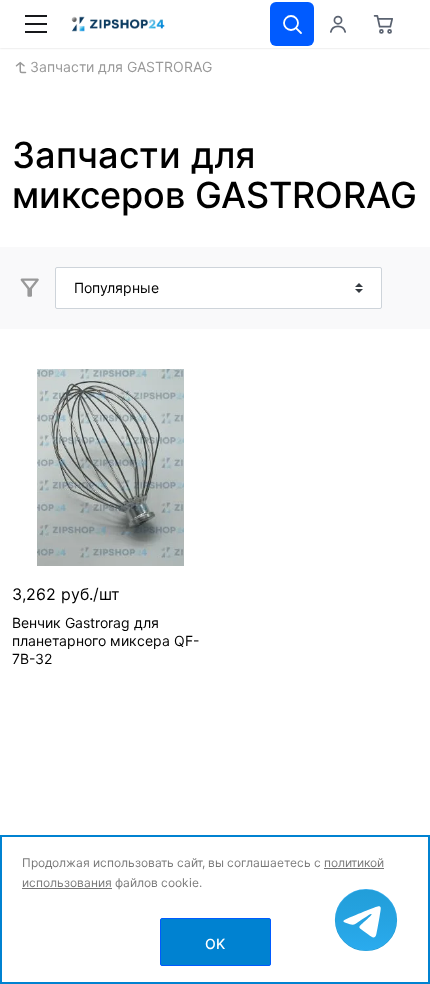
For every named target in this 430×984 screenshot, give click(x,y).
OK (215, 943)
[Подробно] (400, 288)
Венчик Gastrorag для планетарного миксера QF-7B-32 (105, 640)
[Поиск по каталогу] (292, 24)
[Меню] (36, 24)
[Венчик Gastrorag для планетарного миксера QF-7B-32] (110, 467)
